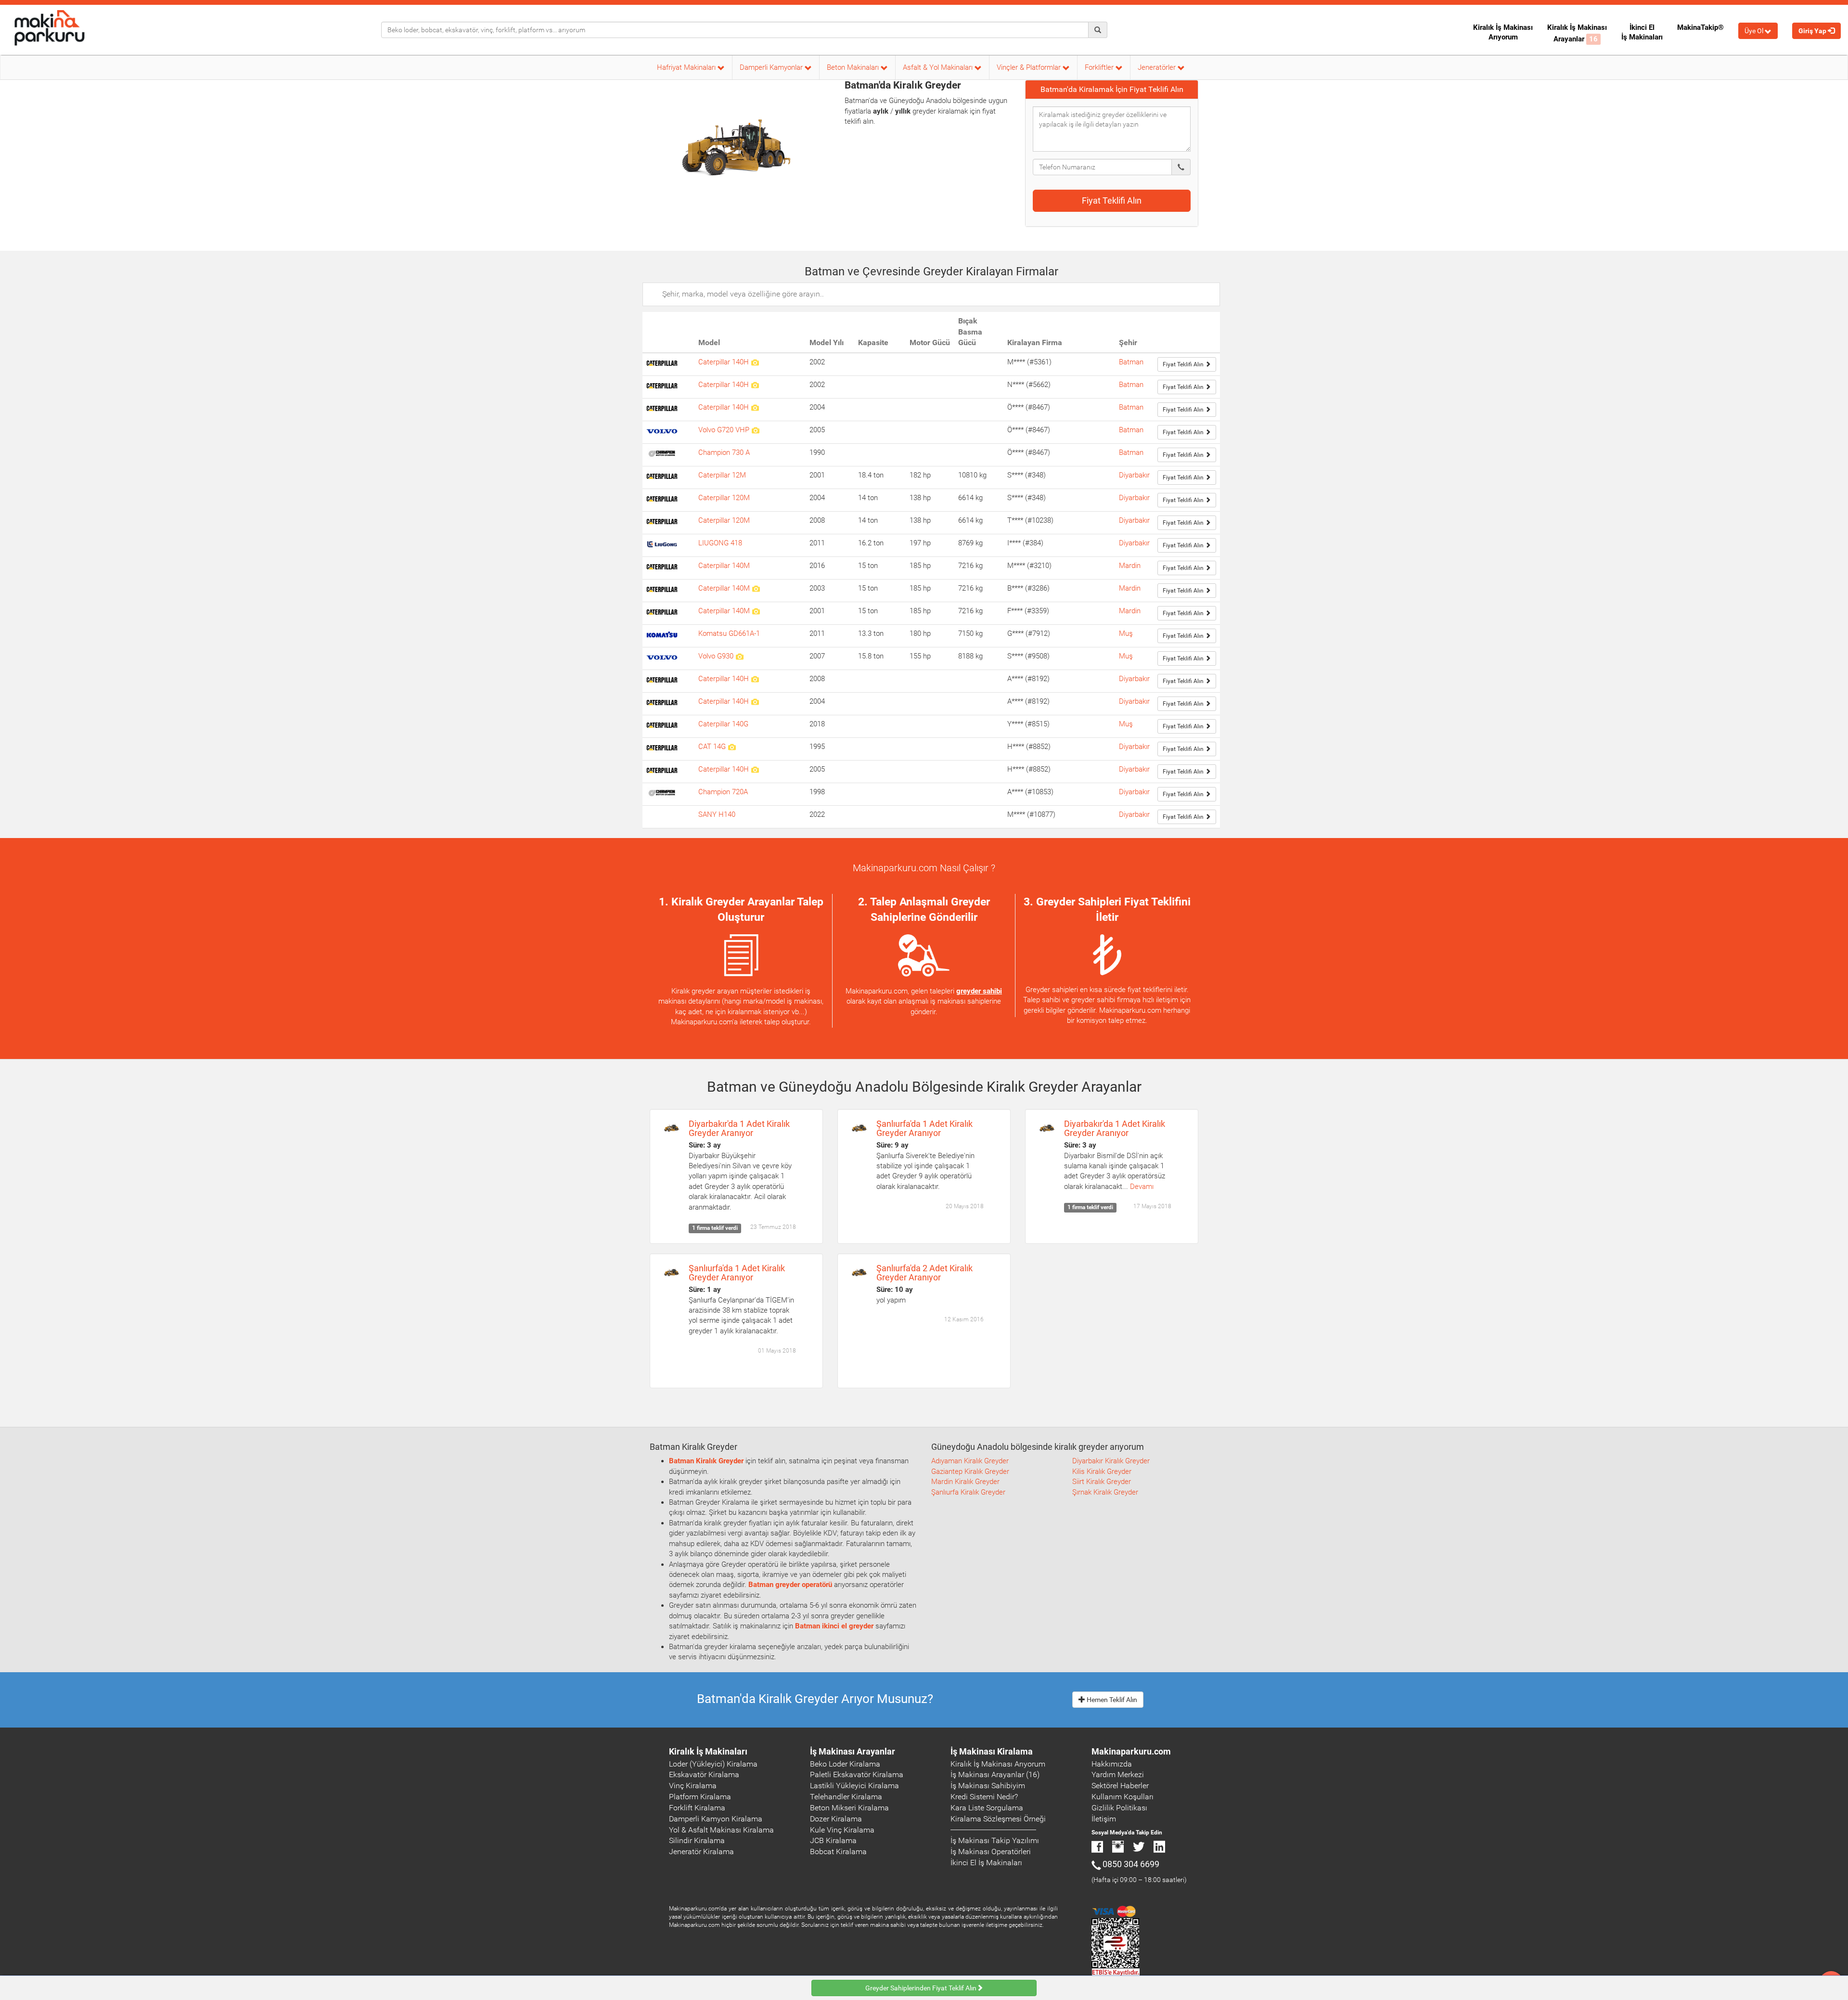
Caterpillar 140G (723, 724)
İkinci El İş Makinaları (1642, 32)
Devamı (1142, 1187)
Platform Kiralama (700, 1797)
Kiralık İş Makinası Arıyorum (1503, 32)
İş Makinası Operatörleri (991, 1852)
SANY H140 (717, 814)
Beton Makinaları (854, 67)
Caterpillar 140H (725, 362)
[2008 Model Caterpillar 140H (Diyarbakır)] (755, 679)
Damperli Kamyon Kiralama (716, 1819)
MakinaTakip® (1700, 27)
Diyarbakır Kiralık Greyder (1111, 1461)
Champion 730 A (724, 452)
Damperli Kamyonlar (772, 67)
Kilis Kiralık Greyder (1102, 1471)
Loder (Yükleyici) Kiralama (713, 1764)
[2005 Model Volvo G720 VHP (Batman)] (755, 430)
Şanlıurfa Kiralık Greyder (968, 1492)
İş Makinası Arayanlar (853, 1751)
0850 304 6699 (1131, 1864)
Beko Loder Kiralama (845, 1764)
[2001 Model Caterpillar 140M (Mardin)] (756, 611)
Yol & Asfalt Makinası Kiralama (721, 1830)
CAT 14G (713, 747)
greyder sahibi (979, 991)
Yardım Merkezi (1118, 1774)
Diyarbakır (1134, 475)
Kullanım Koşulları (1123, 1797)
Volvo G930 (717, 656)
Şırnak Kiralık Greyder (1105, 1492)
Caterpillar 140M (724, 566)
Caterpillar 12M (722, 475)
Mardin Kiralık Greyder (965, 1482)
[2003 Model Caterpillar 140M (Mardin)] (756, 588)
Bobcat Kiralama (838, 1852)
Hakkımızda (1112, 1764)
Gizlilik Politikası (1119, 1808)
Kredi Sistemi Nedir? (984, 1797)
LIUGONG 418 (720, 543)
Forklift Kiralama (697, 1808)
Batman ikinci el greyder (834, 1626)
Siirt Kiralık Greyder (1102, 1482)
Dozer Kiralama (836, 1819)
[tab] (1112, 90)
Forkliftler (1100, 67)
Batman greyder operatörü (790, 1585)
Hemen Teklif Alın (1111, 1700)
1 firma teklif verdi (715, 1228)
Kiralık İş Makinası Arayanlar (1577, 33)
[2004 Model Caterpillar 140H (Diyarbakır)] (755, 701)
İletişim (1104, 1819)
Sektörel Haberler (1120, 1786)
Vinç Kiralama (693, 1786)
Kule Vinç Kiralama (842, 1830)
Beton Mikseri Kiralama (849, 1808)
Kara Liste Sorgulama (987, 1808)
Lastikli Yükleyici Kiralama (854, 1786)
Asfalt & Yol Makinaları (939, 67)
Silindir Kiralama (697, 1840)
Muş (1126, 633)
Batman (1131, 362)
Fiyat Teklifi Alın (1112, 200)
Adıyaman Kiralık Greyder (970, 1461)
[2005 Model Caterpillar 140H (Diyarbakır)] (755, 769)
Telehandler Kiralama (846, 1797)
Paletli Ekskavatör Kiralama (857, 1774)
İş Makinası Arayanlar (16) (995, 1774)
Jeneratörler (1158, 67)
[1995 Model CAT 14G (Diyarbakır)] (732, 747)
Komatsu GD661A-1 (729, 633)
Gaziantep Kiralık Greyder (970, 1471)
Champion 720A (723, 792)
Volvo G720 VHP (725, 430)
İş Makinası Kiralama (992, 1751)
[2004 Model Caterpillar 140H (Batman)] (755, 407)
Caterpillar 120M (724, 498)
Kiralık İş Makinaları (708, 1751)
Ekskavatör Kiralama (704, 1774)
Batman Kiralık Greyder (706, 1461)
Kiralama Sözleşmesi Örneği (998, 1819)
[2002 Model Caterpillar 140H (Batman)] (755, 362)
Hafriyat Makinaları (687, 67)
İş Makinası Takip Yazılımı (995, 1840)
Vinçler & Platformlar (1030, 67)
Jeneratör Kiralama (701, 1852)
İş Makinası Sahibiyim (988, 1786)
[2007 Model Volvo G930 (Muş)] (739, 656)
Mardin (1130, 566)
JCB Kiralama (833, 1840)
